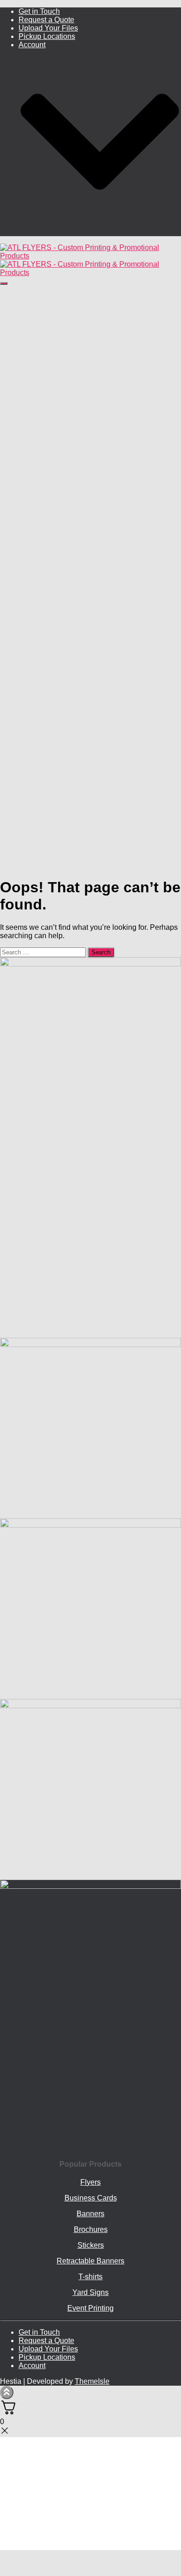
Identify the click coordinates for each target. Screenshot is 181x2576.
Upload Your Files (48, 28)
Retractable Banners (90, 2261)
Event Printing (90, 2308)
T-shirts (90, 2277)
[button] (100, 232)
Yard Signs (90, 2292)
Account (32, 2366)
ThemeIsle (92, 2381)
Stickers (91, 2245)
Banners (90, 2214)
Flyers (90, 2182)
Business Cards (91, 2198)
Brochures (91, 2229)
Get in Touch (39, 11)
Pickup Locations (47, 36)
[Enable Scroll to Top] (7, 2392)
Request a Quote (46, 20)
